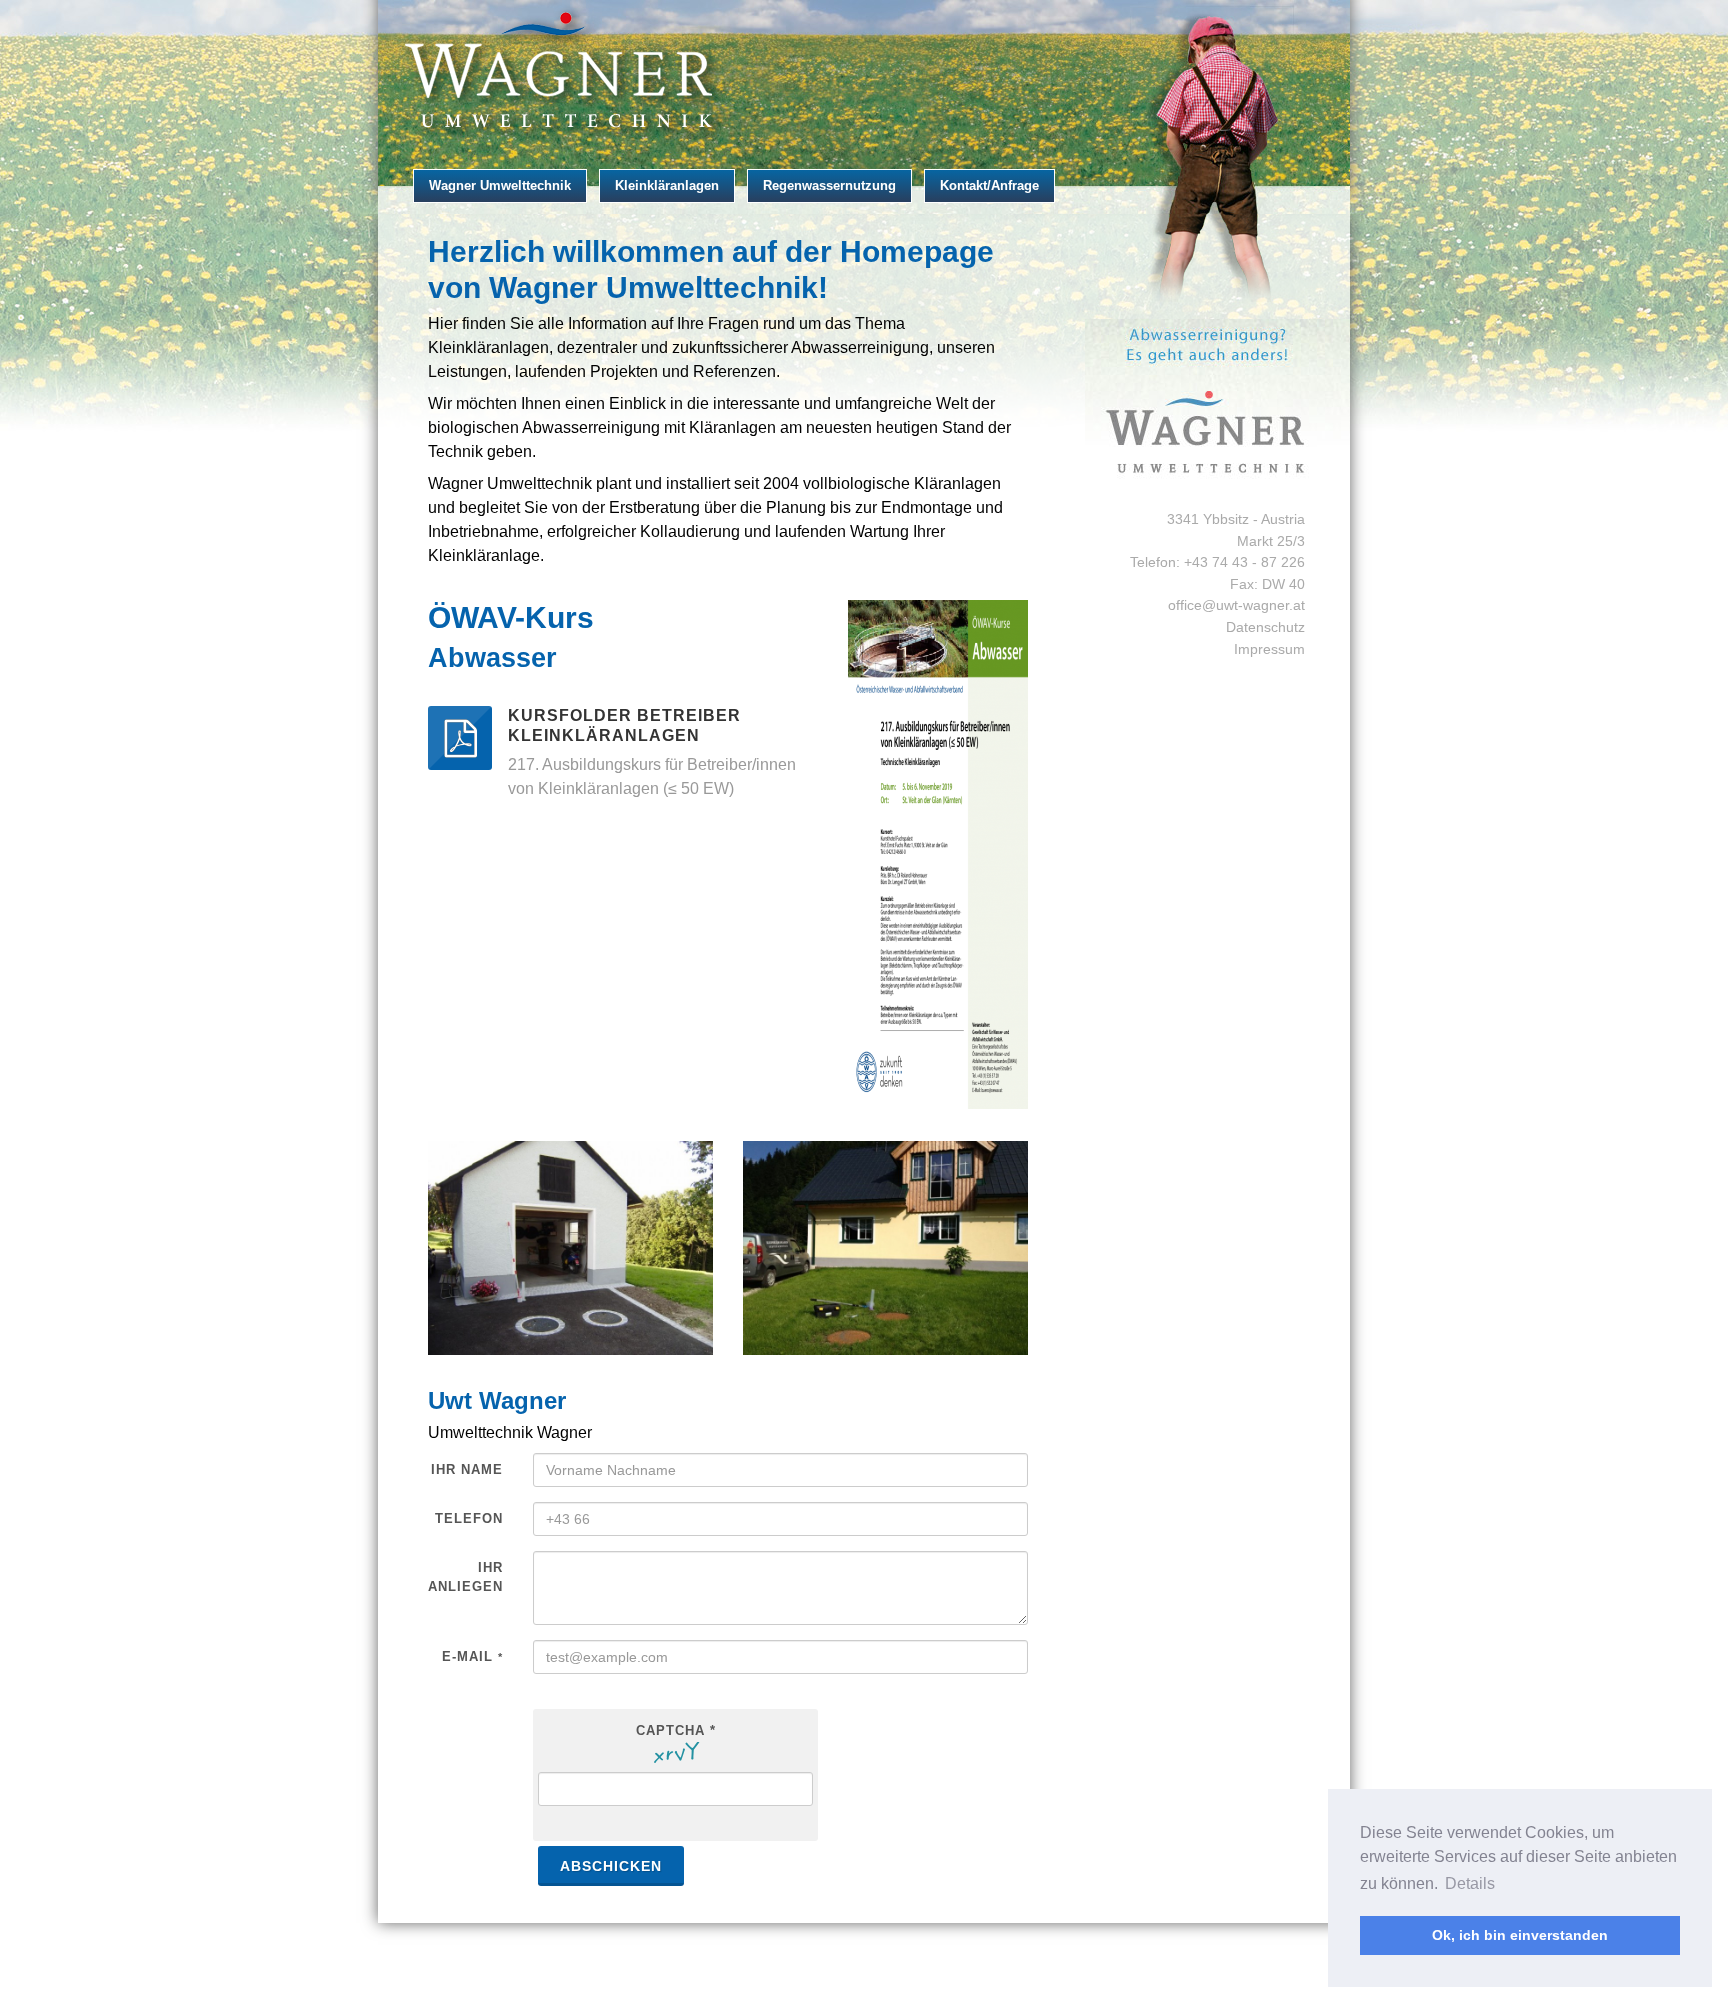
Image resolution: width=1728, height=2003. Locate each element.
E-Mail (472, 1656)
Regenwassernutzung (829, 185)
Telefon (469, 1518)
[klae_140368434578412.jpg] (570, 1248)
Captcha (676, 1730)
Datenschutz (1265, 627)
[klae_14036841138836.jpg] (885, 1248)
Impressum (1269, 649)
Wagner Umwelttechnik (500, 185)
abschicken (611, 1866)
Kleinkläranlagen (667, 185)
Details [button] (1470, 1883)
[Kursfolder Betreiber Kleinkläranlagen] (460, 738)
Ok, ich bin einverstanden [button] (1520, 1935)
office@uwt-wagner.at (1236, 605)
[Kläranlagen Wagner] (864, 72)
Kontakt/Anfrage (989, 185)
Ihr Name (467, 1469)
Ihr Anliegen (465, 1577)
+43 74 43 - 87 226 (1244, 562)
